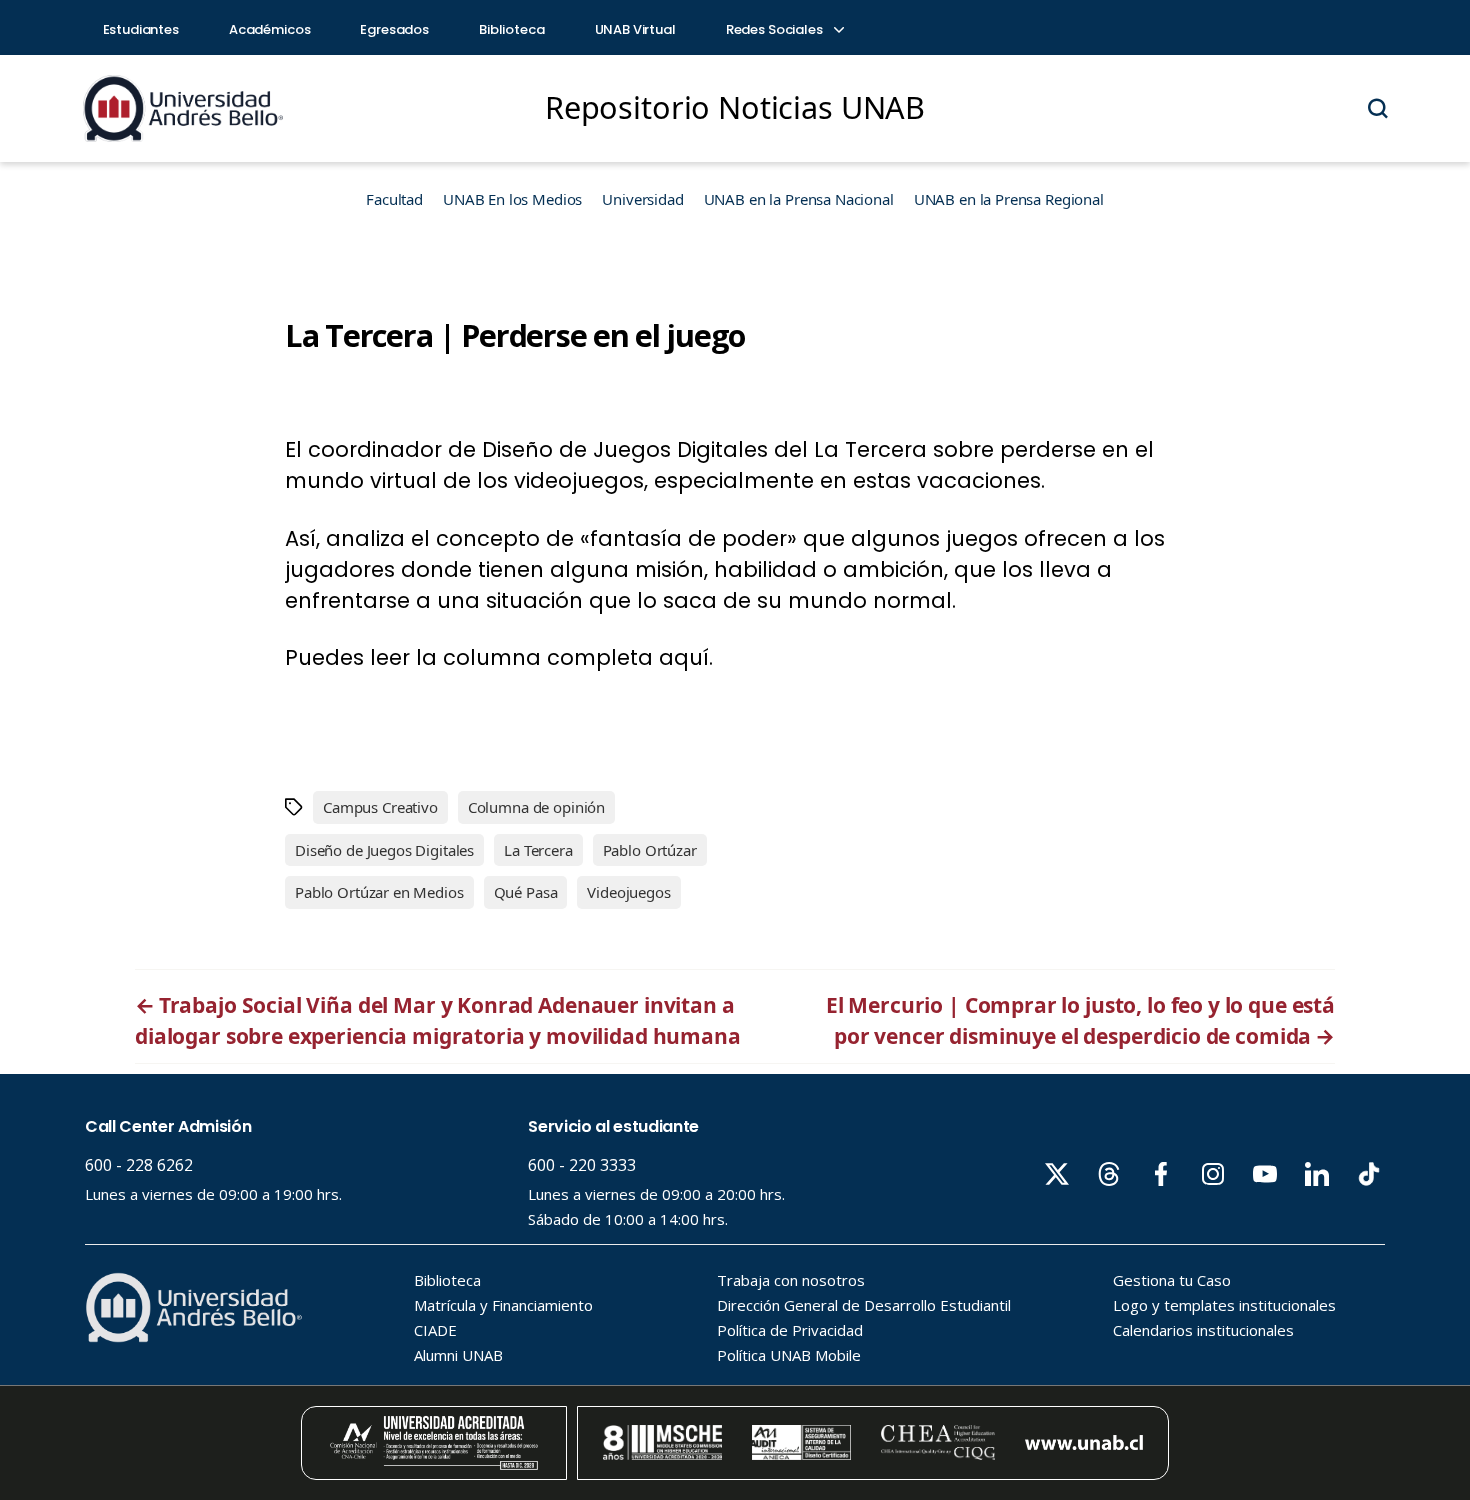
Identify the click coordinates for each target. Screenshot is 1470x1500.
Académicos (270, 29)
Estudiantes (141, 29)
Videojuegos (628, 892)
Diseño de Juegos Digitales (384, 850)
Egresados (394, 29)
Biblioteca (512, 29)
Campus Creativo (380, 807)
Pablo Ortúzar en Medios (379, 892)
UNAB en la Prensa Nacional (799, 199)
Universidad (642, 199)
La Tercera (538, 850)
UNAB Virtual (635, 29)
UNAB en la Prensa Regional (1009, 199)
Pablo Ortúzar (650, 850)
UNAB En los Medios (512, 199)
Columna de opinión (536, 807)
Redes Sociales (776, 29)
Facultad (394, 199)
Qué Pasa (526, 892)
